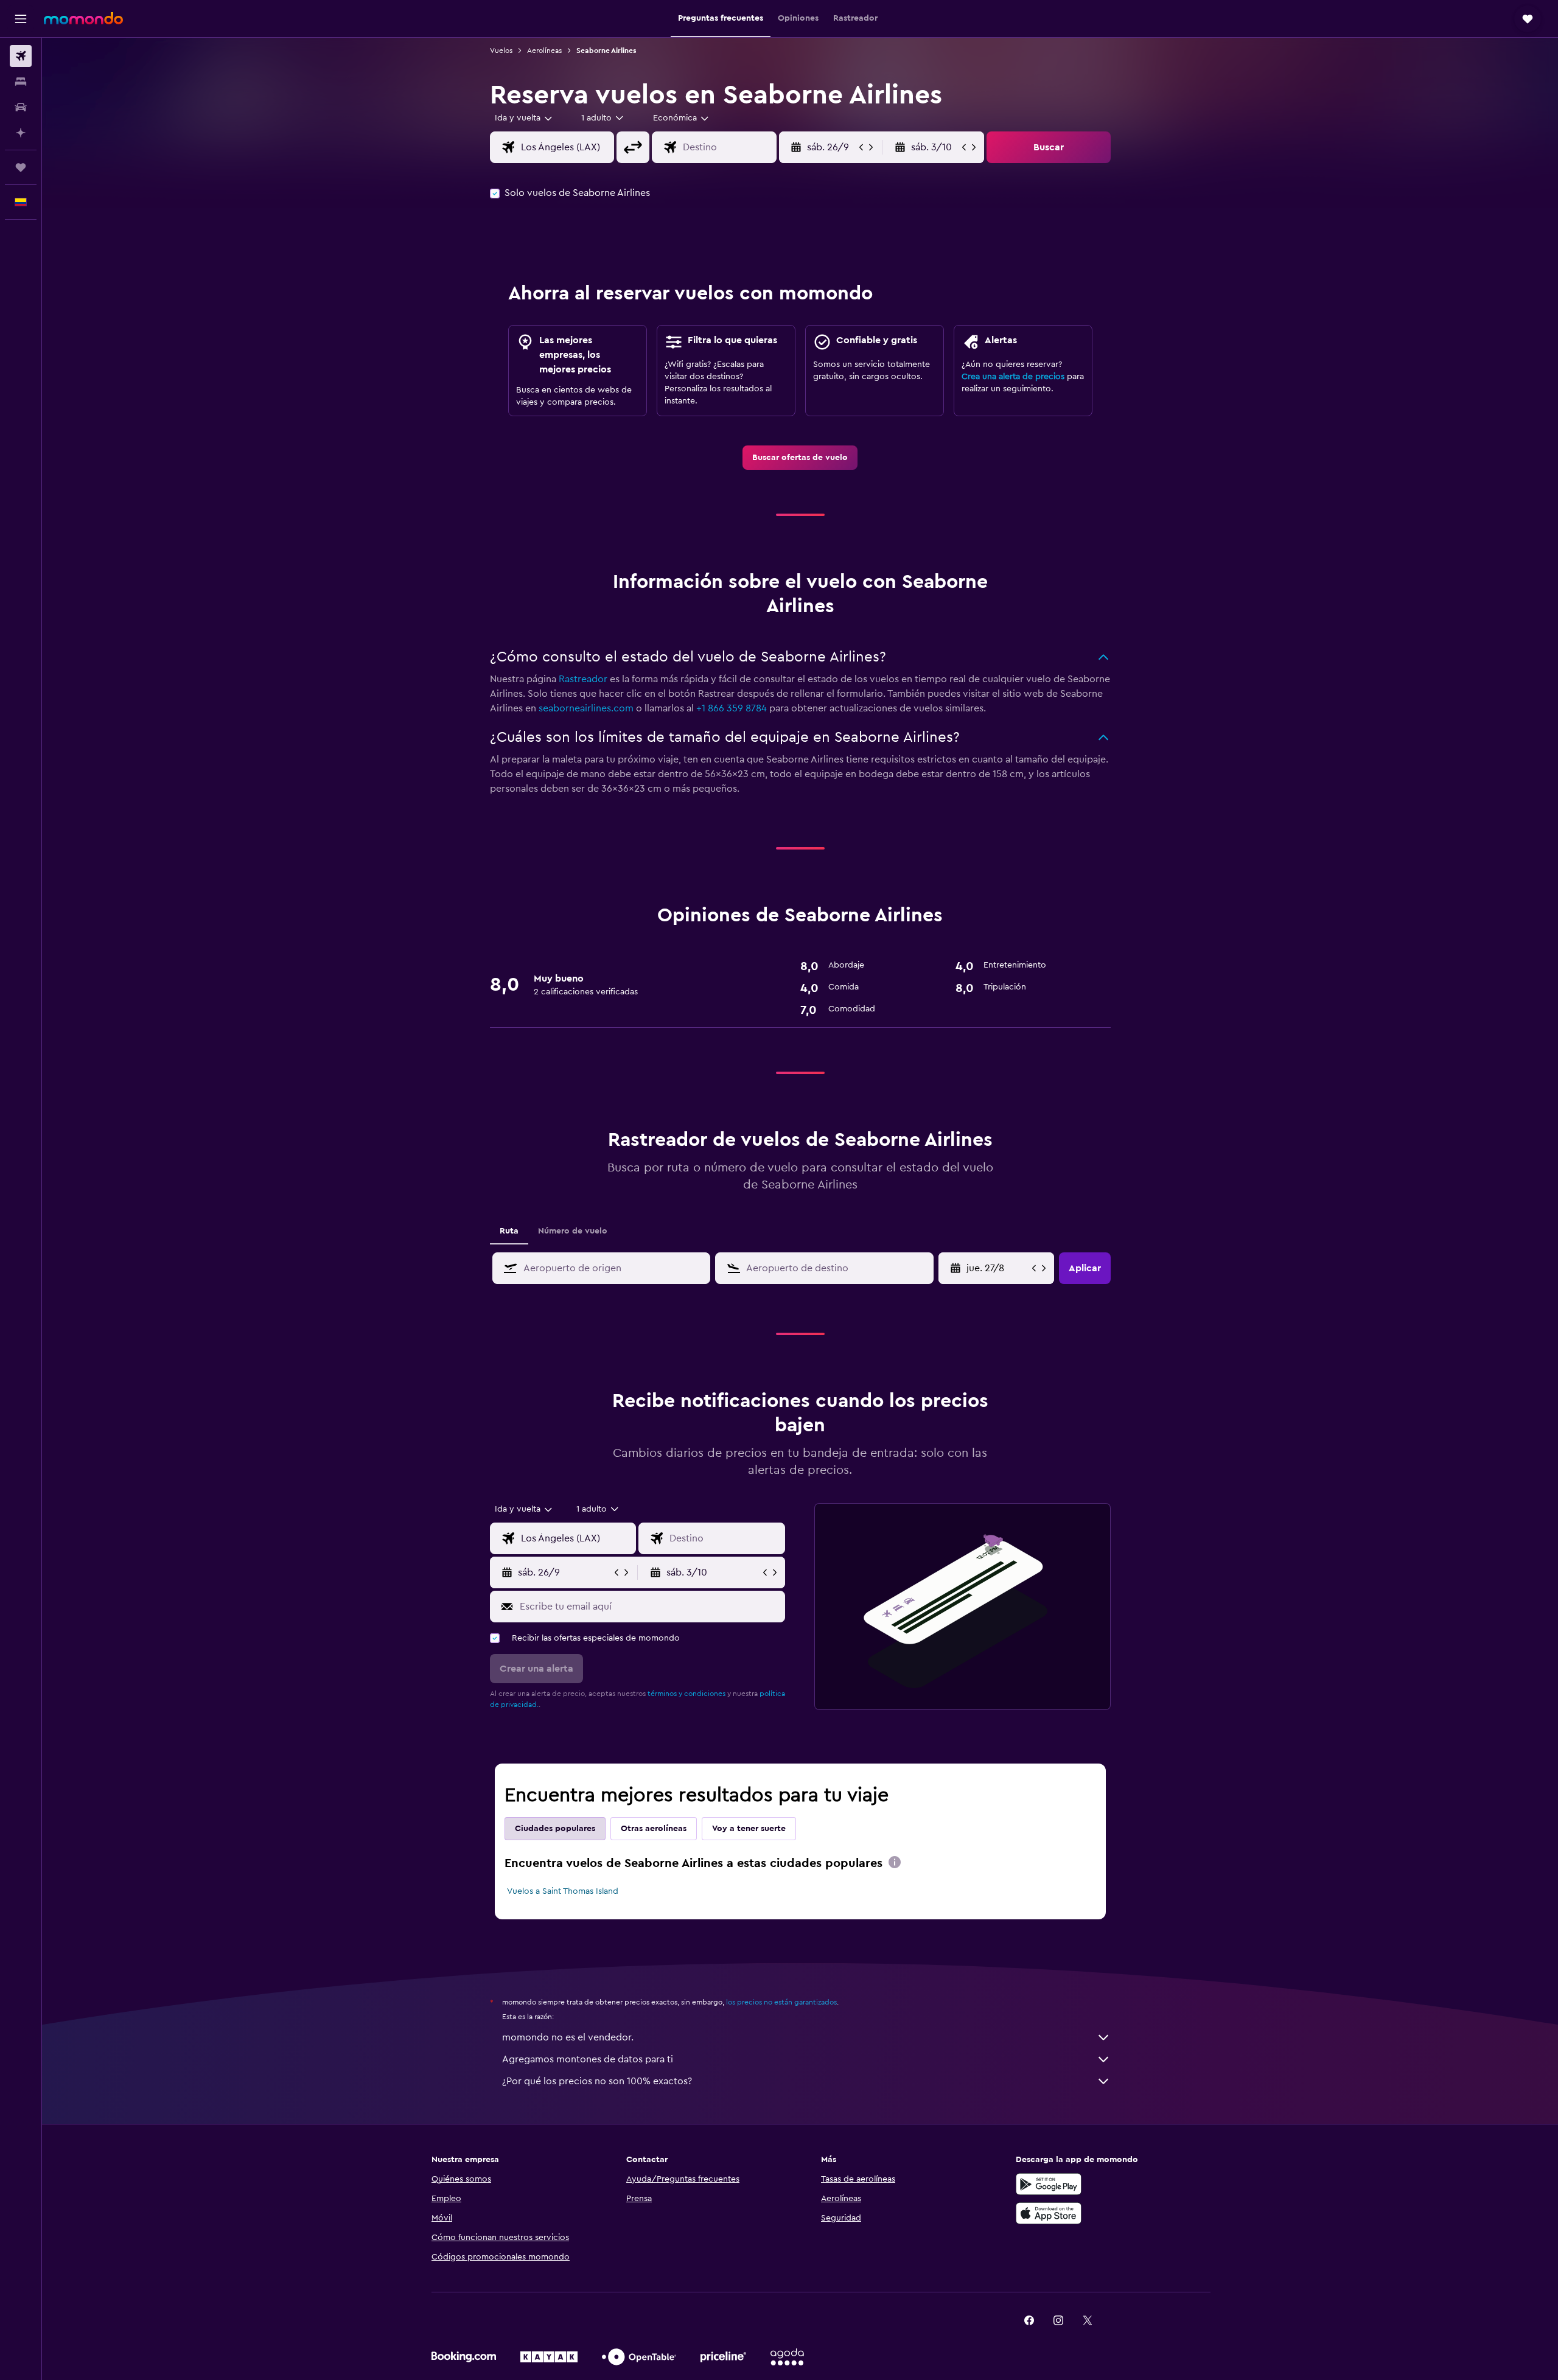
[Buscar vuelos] (21, 56)
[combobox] (524, 118)
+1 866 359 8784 (732, 708)
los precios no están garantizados (781, 2002)
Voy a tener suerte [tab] (749, 1829)
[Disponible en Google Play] (1049, 2184)
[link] (800, 458)
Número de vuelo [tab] (573, 1231)
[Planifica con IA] (21, 133)
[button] (21, 19)
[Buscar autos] (21, 107)
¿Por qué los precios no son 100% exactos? (597, 2081)
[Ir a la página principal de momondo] (83, 18)
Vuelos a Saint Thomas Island (563, 1891)
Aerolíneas (544, 51)
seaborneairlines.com (586, 708)
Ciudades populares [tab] (555, 1829)
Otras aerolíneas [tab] (654, 1829)
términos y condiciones (686, 1694)
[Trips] (21, 167)
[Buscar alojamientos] (21, 82)
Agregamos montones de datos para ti (588, 2059)
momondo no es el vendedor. (568, 2037)
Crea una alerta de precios (1013, 377)
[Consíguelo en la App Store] (1049, 2213)
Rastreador (583, 679)
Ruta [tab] (509, 1231)
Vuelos (501, 51)
